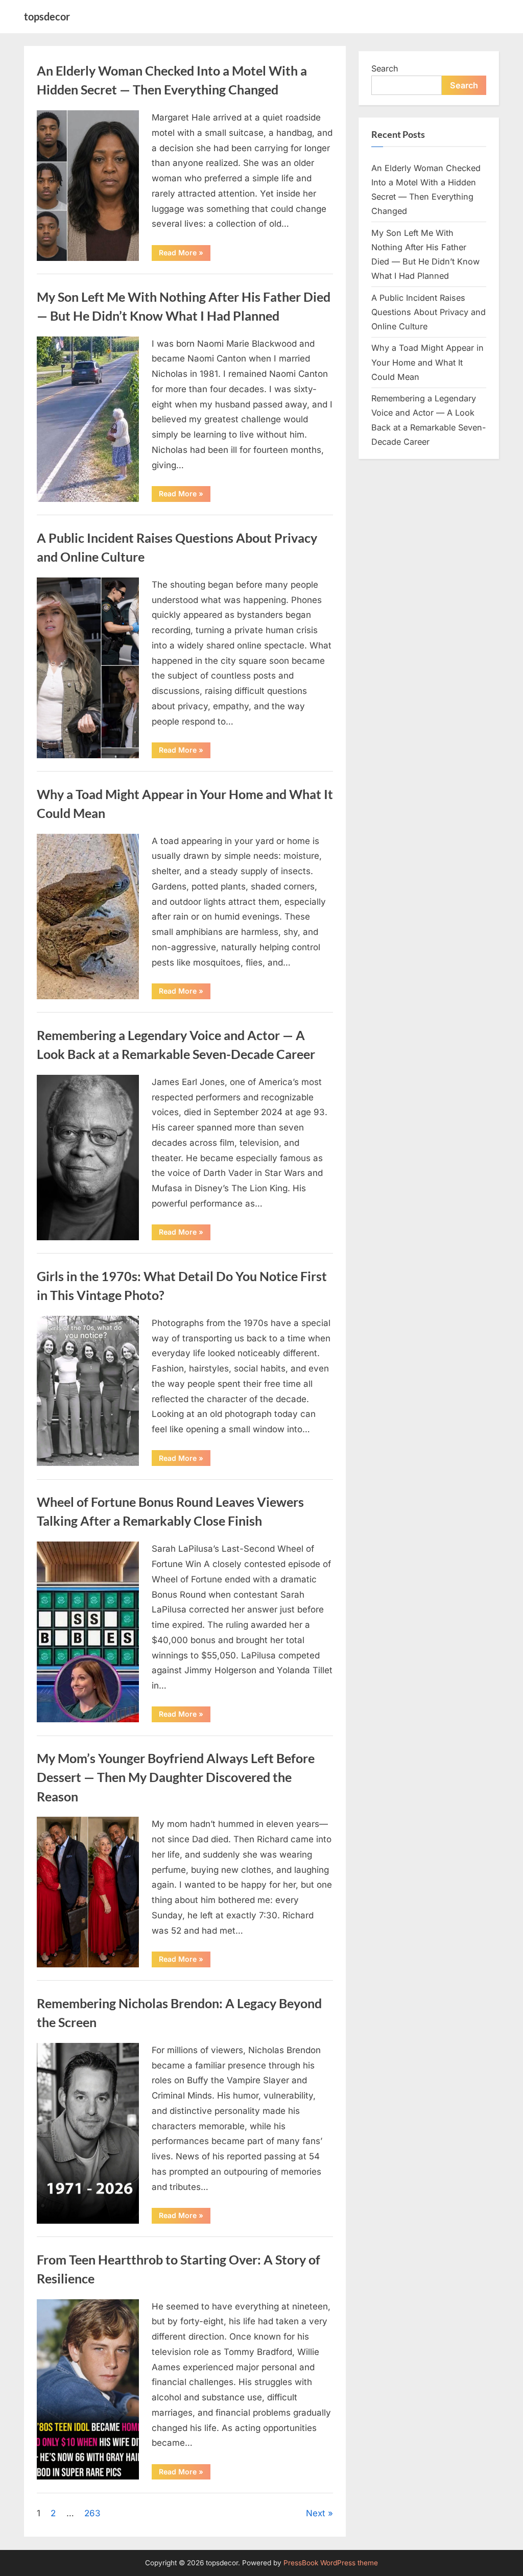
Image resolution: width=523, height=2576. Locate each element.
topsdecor (47, 16)
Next (316, 2513)
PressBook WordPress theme (331, 2563)
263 (92, 2513)
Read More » (185, 254)
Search (385, 68)
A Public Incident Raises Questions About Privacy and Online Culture (429, 312)
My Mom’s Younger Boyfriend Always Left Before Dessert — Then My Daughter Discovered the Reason (176, 1777)
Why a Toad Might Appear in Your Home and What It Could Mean (427, 362)
